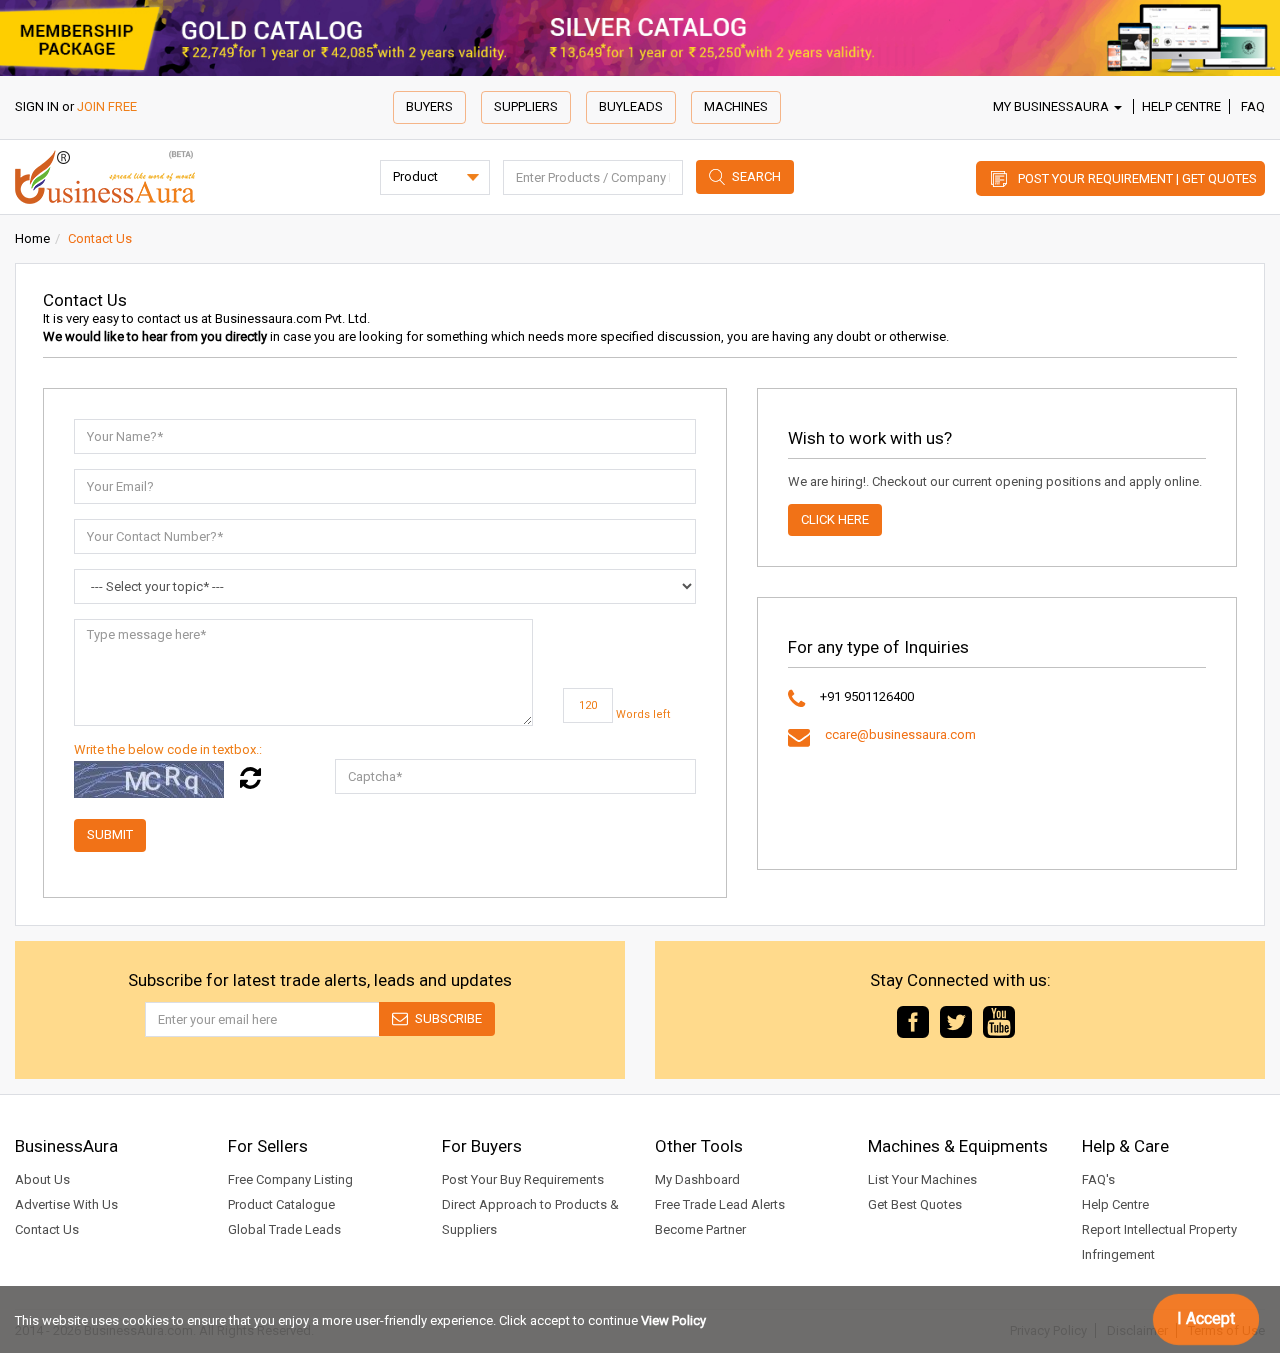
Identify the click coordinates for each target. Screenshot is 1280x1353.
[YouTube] (999, 1021)
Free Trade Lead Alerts (720, 1204)
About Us (42, 1179)
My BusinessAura (1052, 106)
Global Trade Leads (284, 1229)
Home (32, 238)
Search (756, 176)
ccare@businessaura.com (900, 734)
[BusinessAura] (105, 175)
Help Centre (1181, 106)
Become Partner (700, 1229)
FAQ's (1098, 1179)
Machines (736, 106)
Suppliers (526, 106)
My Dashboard (697, 1179)
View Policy (673, 1320)
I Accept (1206, 1318)
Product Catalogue (281, 1204)
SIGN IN (37, 106)
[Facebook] (913, 1021)
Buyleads (631, 106)
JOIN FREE (107, 106)
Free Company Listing (290, 1179)
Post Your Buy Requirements (523, 1179)
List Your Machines (922, 1179)
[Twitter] (956, 1021)
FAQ (1253, 106)
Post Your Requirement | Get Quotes (1137, 178)
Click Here (835, 519)
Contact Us (47, 1229)
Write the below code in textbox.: (168, 749)
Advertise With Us (66, 1204)
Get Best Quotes (915, 1204)
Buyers (429, 106)
